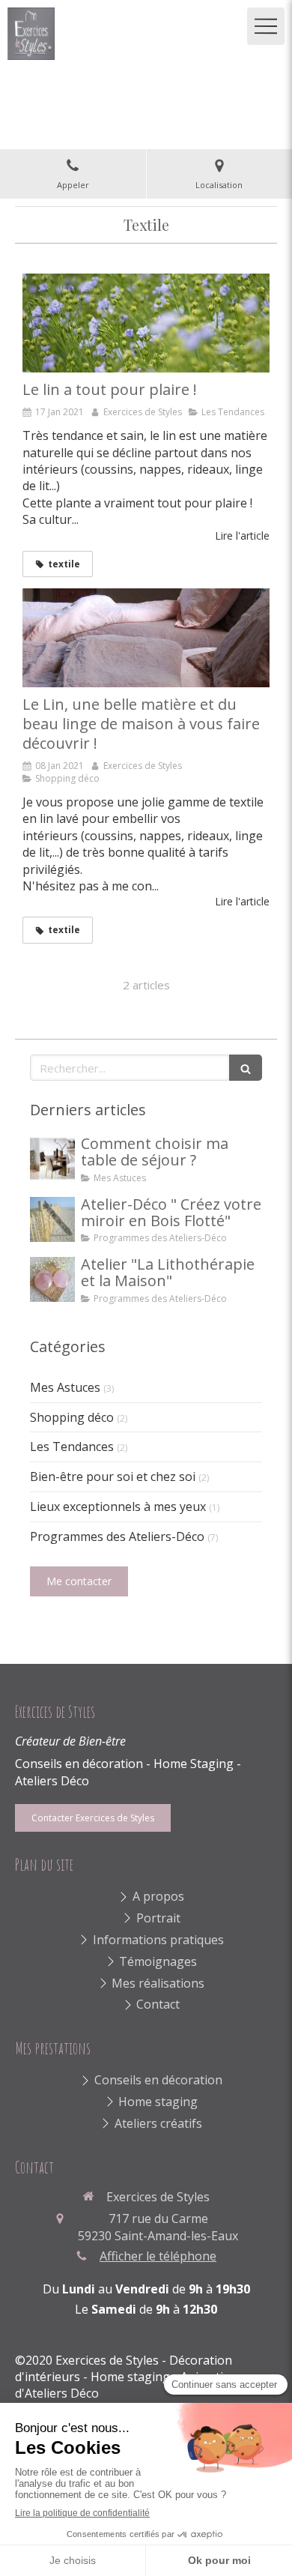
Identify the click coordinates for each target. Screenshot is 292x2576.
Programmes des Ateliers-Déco (117, 1536)
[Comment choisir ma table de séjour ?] (52, 1159)
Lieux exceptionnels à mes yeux (118, 1506)
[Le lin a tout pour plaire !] (146, 323)
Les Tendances (72, 1447)
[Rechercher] (246, 1068)
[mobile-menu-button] (266, 26)
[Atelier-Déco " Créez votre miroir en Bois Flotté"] (52, 1219)
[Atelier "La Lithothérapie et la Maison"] (52, 1279)
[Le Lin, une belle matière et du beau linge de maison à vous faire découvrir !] (146, 638)
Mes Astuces (65, 1387)
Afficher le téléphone (158, 2256)
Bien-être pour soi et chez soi (113, 1476)
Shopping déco (72, 1417)
